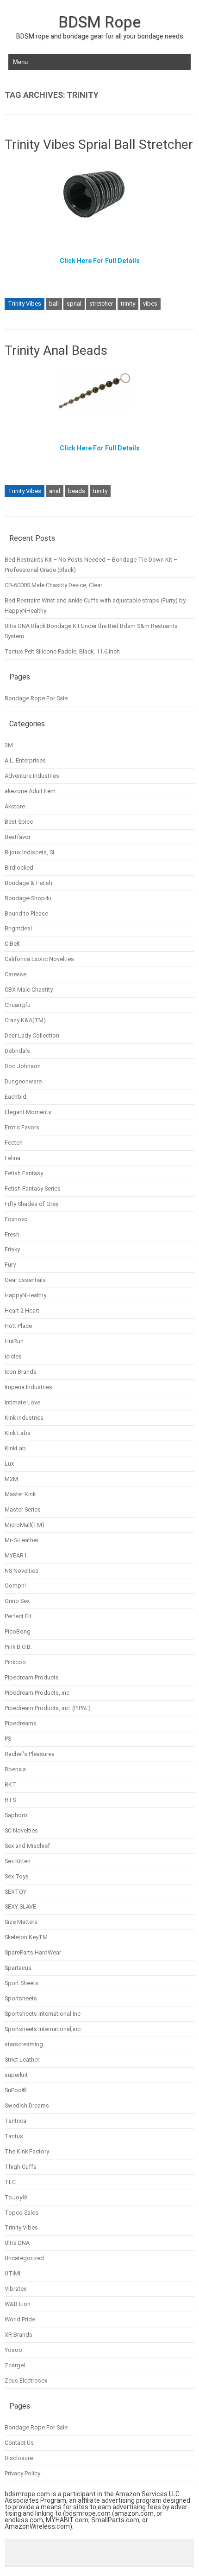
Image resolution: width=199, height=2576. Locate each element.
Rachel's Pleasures (30, 1754)
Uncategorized (24, 2258)
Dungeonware (23, 1081)
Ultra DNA (17, 2243)
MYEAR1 (16, 1555)
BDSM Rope (99, 22)
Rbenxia (15, 1769)
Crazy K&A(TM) (25, 1020)
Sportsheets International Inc (43, 2014)
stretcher (101, 304)
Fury (10, 1265)
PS (8, 1739)
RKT (10, 1785)
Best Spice (19, 822)
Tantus (14, 2136)
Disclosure (19, 2458)
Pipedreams (21, 1723)
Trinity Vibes (25, 304)
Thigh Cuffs (21, 2167)
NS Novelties (22, 1571)
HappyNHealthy (25, 1295)
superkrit (16, 2075)
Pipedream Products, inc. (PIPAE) (48, 1708)
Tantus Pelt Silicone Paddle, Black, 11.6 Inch (62, 651)
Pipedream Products (32, 1677)
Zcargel (15, 2365)
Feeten (14, 1143)
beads (77, 491)
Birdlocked (19, 868)
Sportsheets (21, 1998)
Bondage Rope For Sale (36, 698)
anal (55, 491)
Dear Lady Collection (32, 1035)
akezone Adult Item (30, 791)
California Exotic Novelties (39, 959)
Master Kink (20, 1494)
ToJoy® (16, 2197)
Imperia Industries (28, 1387)
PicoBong (18, 1631)
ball (54, 304)
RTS (10, 1800)
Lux (9, 1464)
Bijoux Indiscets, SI (29, 852)
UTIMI (12, 2273)
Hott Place (18, 1326)
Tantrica (16, 2121)
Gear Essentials (25, 1280)
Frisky (12, 1249)
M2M (11, 1479)
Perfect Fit (18, 1616)
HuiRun (14, 1341)
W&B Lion (18, 2304)
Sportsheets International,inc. (43, 2029)
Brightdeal (18, 928)
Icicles (13, 1356)
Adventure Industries (32, 776)
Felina (12, 1158)
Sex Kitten (18, 1861)
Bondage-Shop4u (28, 898)
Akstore (15, 806)
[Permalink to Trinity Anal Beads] (99, 415)
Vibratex (16, 2289)
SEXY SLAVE (20, 1906)
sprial (74, 304)
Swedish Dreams (27, 2105)
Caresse (16, 974)
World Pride (20, 2319)
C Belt (12, 944)
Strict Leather (22, 2060)
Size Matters (21, 1922)
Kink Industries (24, 1418)
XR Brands (19, 2335)
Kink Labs (18, 1433)
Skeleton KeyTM (26, 1937)
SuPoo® (16, 2090)
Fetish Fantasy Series (33, 1189)
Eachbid (16, 1097)
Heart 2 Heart (22, 1310)
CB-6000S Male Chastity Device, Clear (53, 585)
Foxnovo (16, 1219)
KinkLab (15, 1448)
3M (9, 745)
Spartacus (18, 1968)
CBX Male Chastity (29, 990)
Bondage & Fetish (28, 883)
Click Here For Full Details (100, 261)
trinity (128, 304)
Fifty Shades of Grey (31, 1204)
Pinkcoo (15, 1662)
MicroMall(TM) (25, 1525)
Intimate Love (22, 1402)
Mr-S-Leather (22, 1540)
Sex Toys (17, 1876)
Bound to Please (26, 913)
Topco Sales (22, 2213)
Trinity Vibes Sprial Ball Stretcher (99, 144)
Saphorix (16, 1815)
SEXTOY (16, 1892)
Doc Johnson (23, 1066)
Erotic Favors (22, 1127)
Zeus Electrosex (26, 2381)
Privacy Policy (22, 2473)
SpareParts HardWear (33, 1952)
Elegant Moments (28, 1112)
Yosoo (13, 2350)
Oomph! (15, 1586)
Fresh (12, 1234)
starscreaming (24, 2044)
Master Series (23, 1509)
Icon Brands (21, 1372)
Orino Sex (17, 1601)
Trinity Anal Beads (56, 350)
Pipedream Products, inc (37, 1693)
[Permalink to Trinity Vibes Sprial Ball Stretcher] (99, 227)
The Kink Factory (27, 2151)
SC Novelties (21, 1830)
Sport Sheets (22, 1983)
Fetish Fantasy (24, 1173)
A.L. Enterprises (25, 760)
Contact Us (19, 2443)
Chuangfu (18, 1005)
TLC (10, 2182)
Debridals (17, 1051)
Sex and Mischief (27, 1846)
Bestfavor (18, 837)
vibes (150, 304)
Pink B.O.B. (18, 1647)
